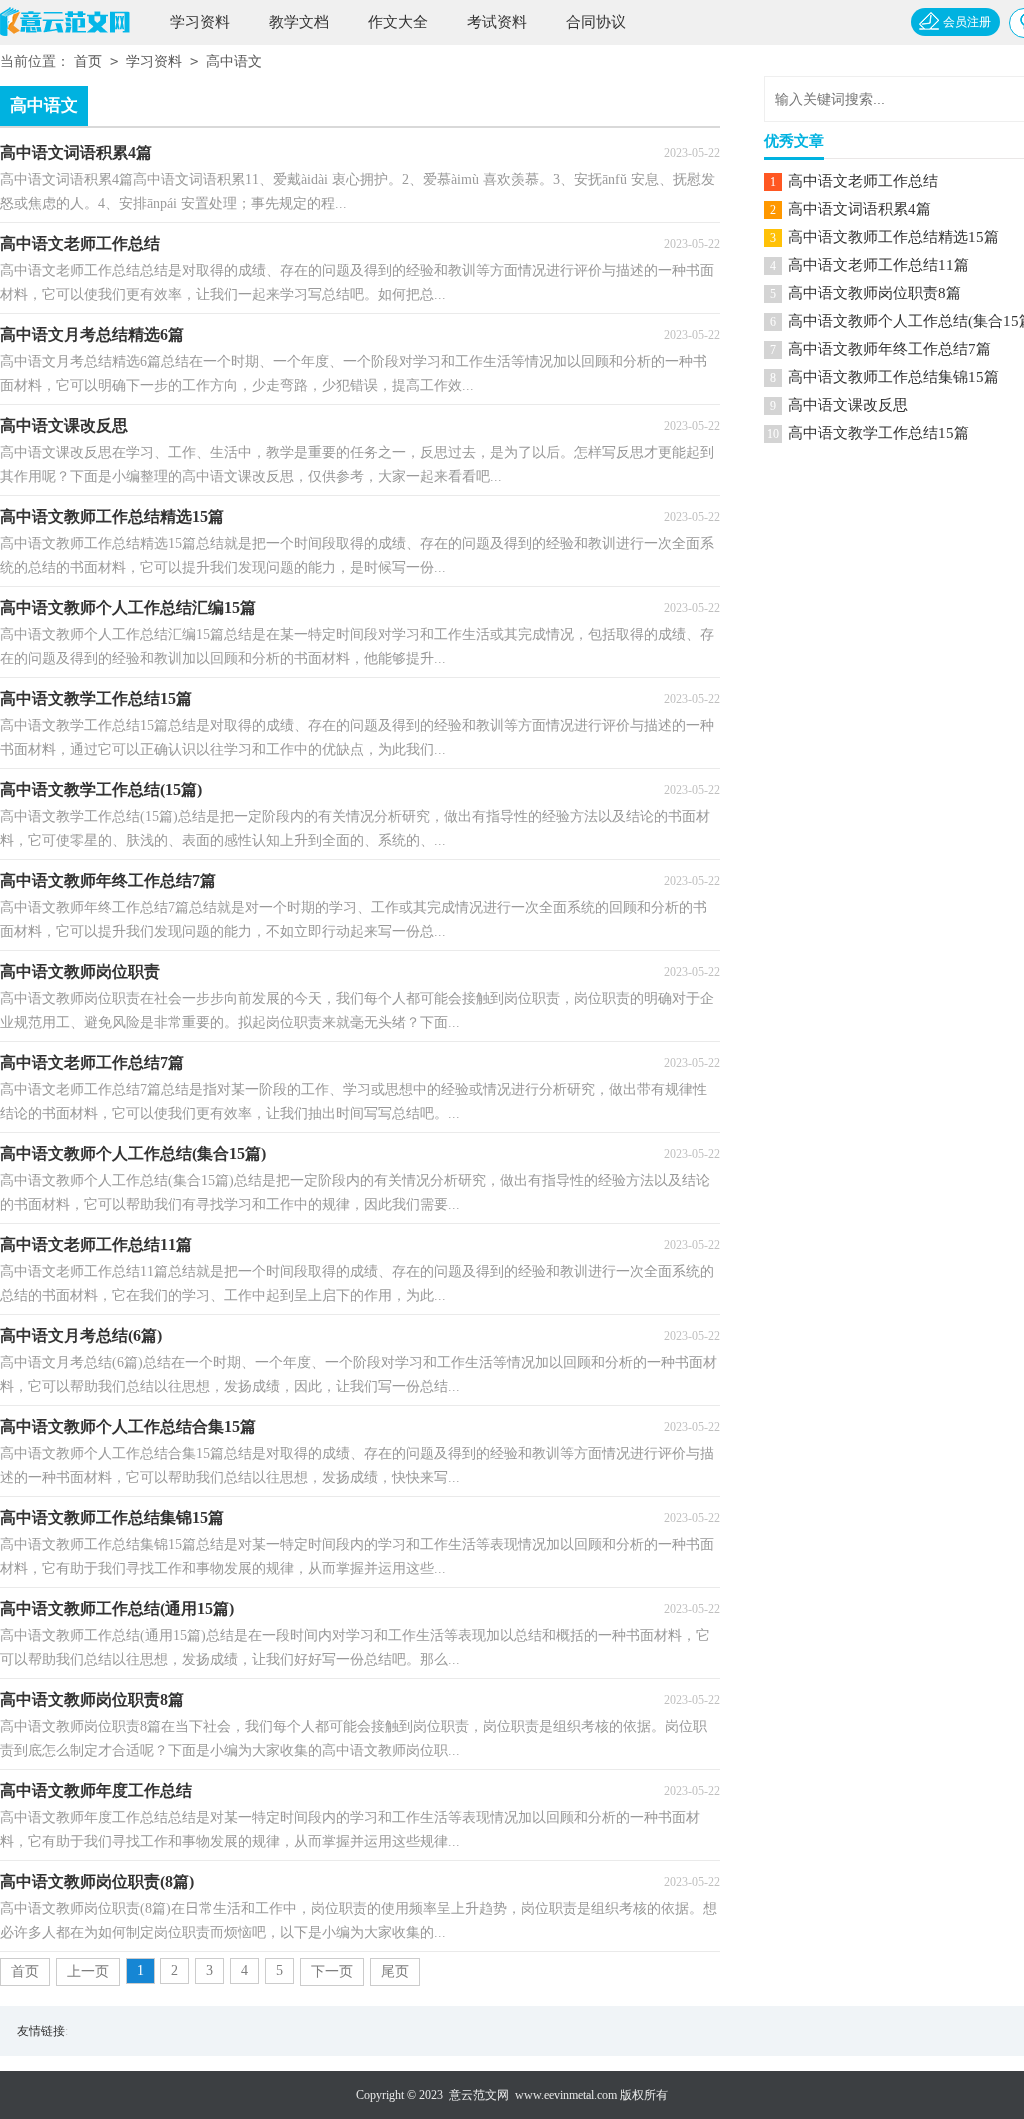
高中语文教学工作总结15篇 (878, 433)
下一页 (332, 1971)
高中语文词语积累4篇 (859, 209)
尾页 (395, 1971)
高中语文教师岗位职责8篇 (874, 293)
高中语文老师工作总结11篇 (878, 265)
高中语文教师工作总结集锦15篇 (893, 377)
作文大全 (398, 22)
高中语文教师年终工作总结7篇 (889, 349)
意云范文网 (479, 2095)
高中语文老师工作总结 (863, 181)
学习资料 (200, 22)
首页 (88, 61)
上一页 (88, 1971)
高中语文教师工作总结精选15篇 (893, 237)
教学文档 (299, 22)
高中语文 (234, 61)
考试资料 (497, 22)
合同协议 (596, 22)
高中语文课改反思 (848, 405)
